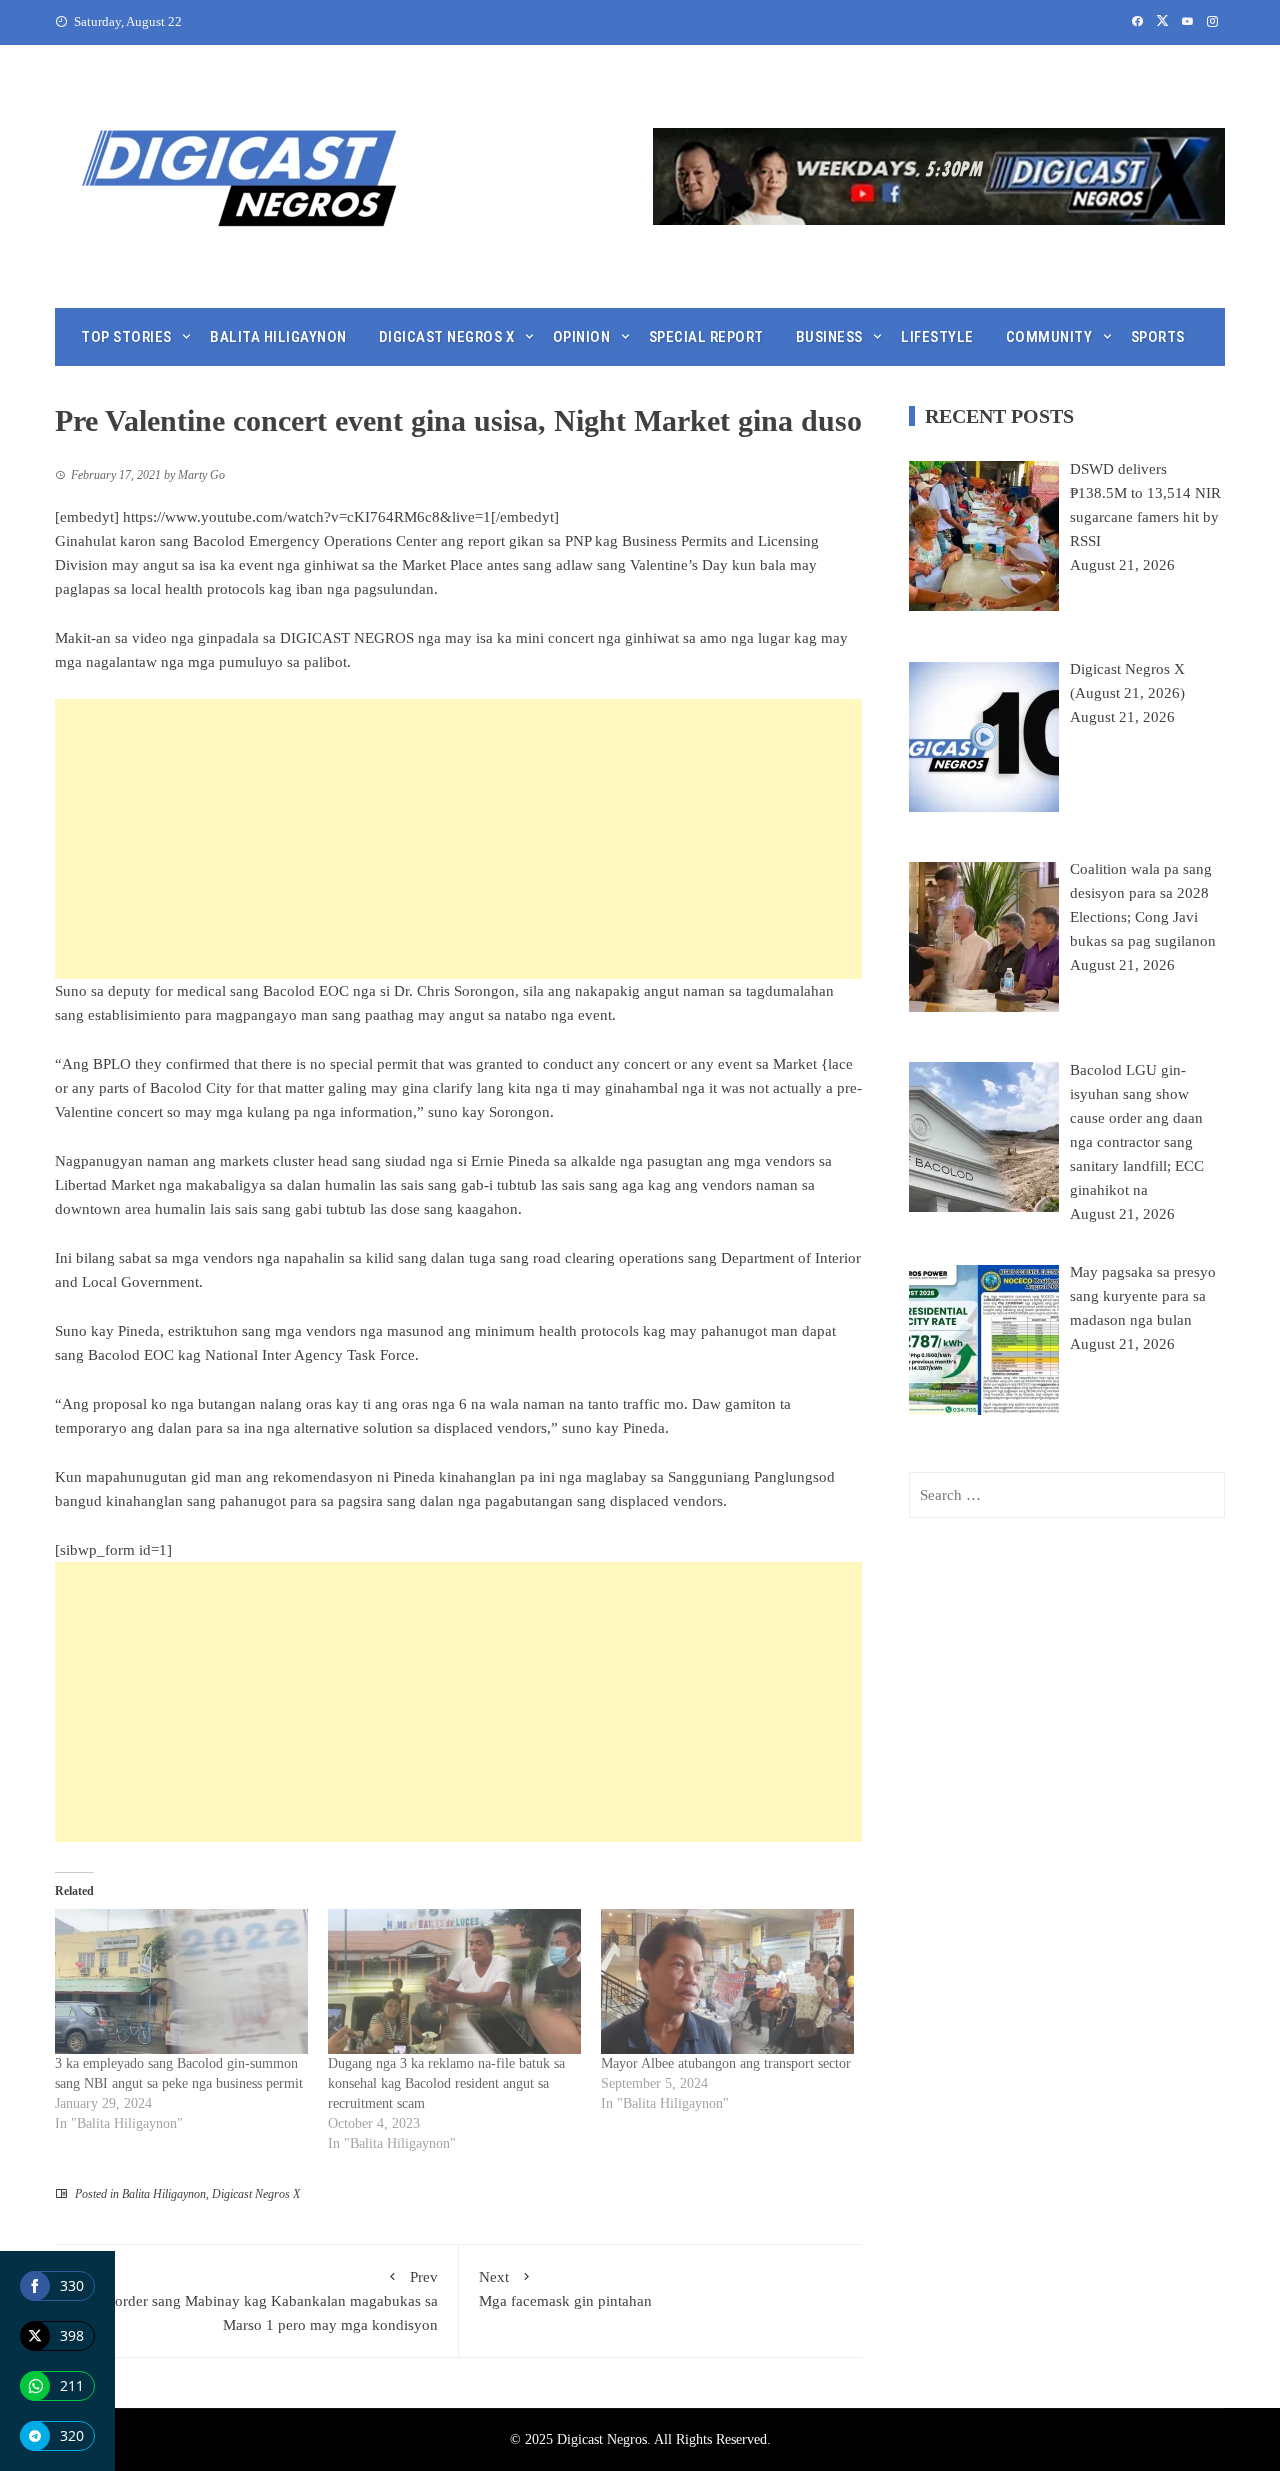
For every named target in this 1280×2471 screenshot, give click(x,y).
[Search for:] (1067, 1495)
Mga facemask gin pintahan (565, 2289)
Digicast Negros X (447, 337)
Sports (1158, 337)
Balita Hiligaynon (278, 337)
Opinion (582, 337)
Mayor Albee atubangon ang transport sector (726, 2063)
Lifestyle (937, 337)
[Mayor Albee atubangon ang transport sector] (727, 1981)
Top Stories (126, 337)
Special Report (706, 337)
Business (829, 337)
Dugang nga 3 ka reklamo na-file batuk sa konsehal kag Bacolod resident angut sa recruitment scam (446, 2083)
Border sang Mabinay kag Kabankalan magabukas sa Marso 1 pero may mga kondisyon (271, 2301)
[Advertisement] (458, 839)
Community (1049, 337)
